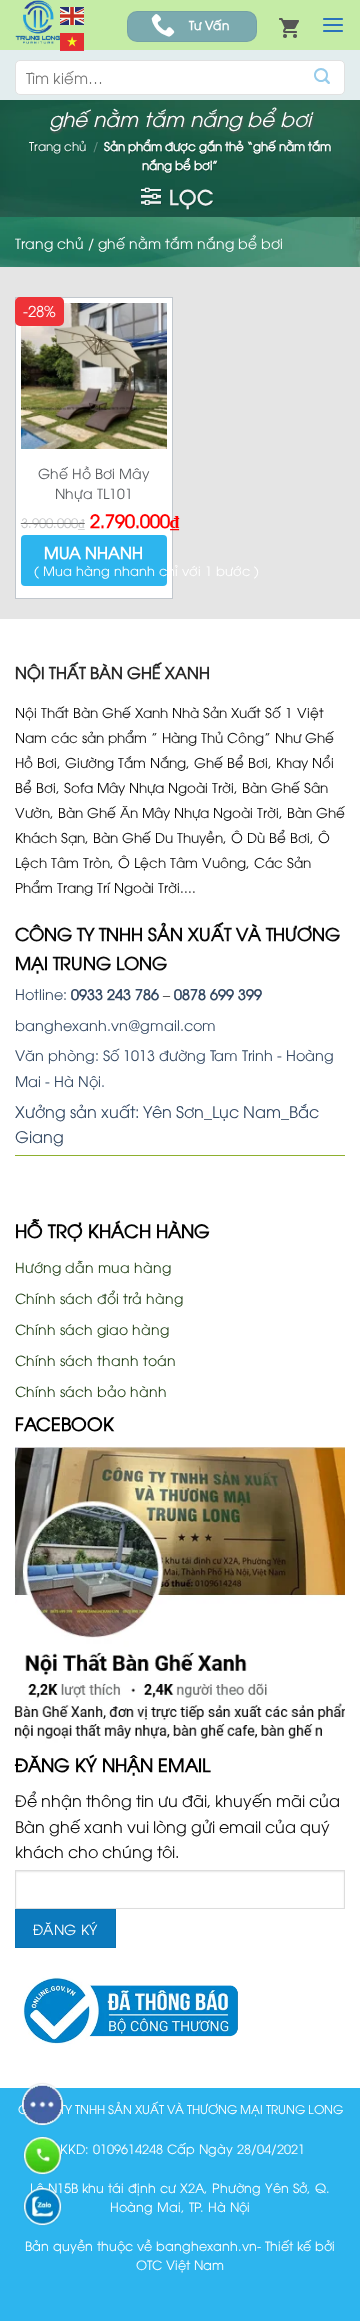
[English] (73, 13)
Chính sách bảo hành (91, 1390)
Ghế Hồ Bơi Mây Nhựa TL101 (94, 482)
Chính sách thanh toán (95, 1359)
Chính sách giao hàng (92, 1328)
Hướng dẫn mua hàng (93, 1266)
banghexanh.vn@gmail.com (115, 1024)
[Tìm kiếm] (322, 77)
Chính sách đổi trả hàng (99, 1297)
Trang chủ (57, 145)
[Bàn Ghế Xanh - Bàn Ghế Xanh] (37, 24)
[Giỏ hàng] (289, 27)
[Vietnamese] (73, 40)
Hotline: (87, 993)
